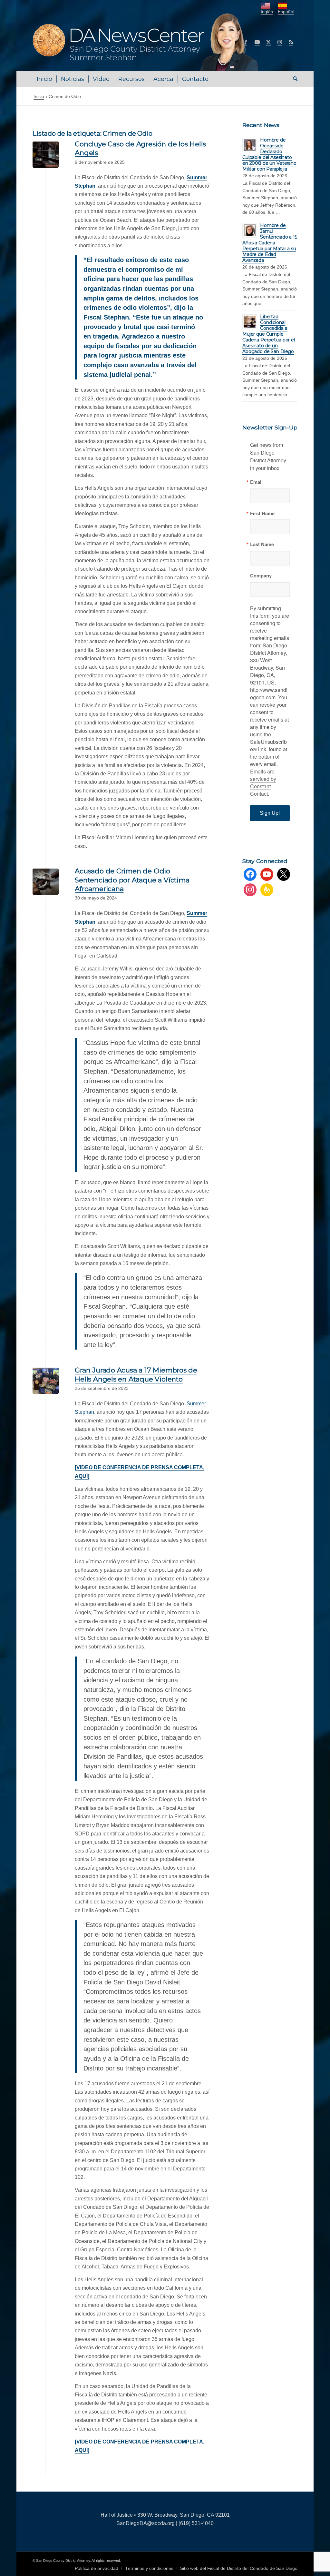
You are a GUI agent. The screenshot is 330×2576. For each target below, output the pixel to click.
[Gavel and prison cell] (46, 155)
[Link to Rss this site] (291, 42)
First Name (262, 513)
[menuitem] (44, 79)
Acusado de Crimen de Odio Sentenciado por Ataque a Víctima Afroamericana (132, 880)
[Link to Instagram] (280, 42)
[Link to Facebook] (246, 42)
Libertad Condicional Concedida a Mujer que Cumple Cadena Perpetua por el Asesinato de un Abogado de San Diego (269, 334)
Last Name (262, 544)
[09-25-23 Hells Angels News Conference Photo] (46, 1381)
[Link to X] (268, 42)
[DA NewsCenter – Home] (146, 42)
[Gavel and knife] (46, 882)
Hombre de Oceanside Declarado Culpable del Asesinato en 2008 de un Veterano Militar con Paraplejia (269, 154)
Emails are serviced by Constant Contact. (263, 782)
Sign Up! (270, 813)
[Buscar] (293, 79)
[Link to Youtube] (257, 42)
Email (256, 482)
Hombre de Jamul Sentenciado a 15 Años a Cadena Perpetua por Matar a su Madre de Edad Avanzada (270, 243)
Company (261, 576)
